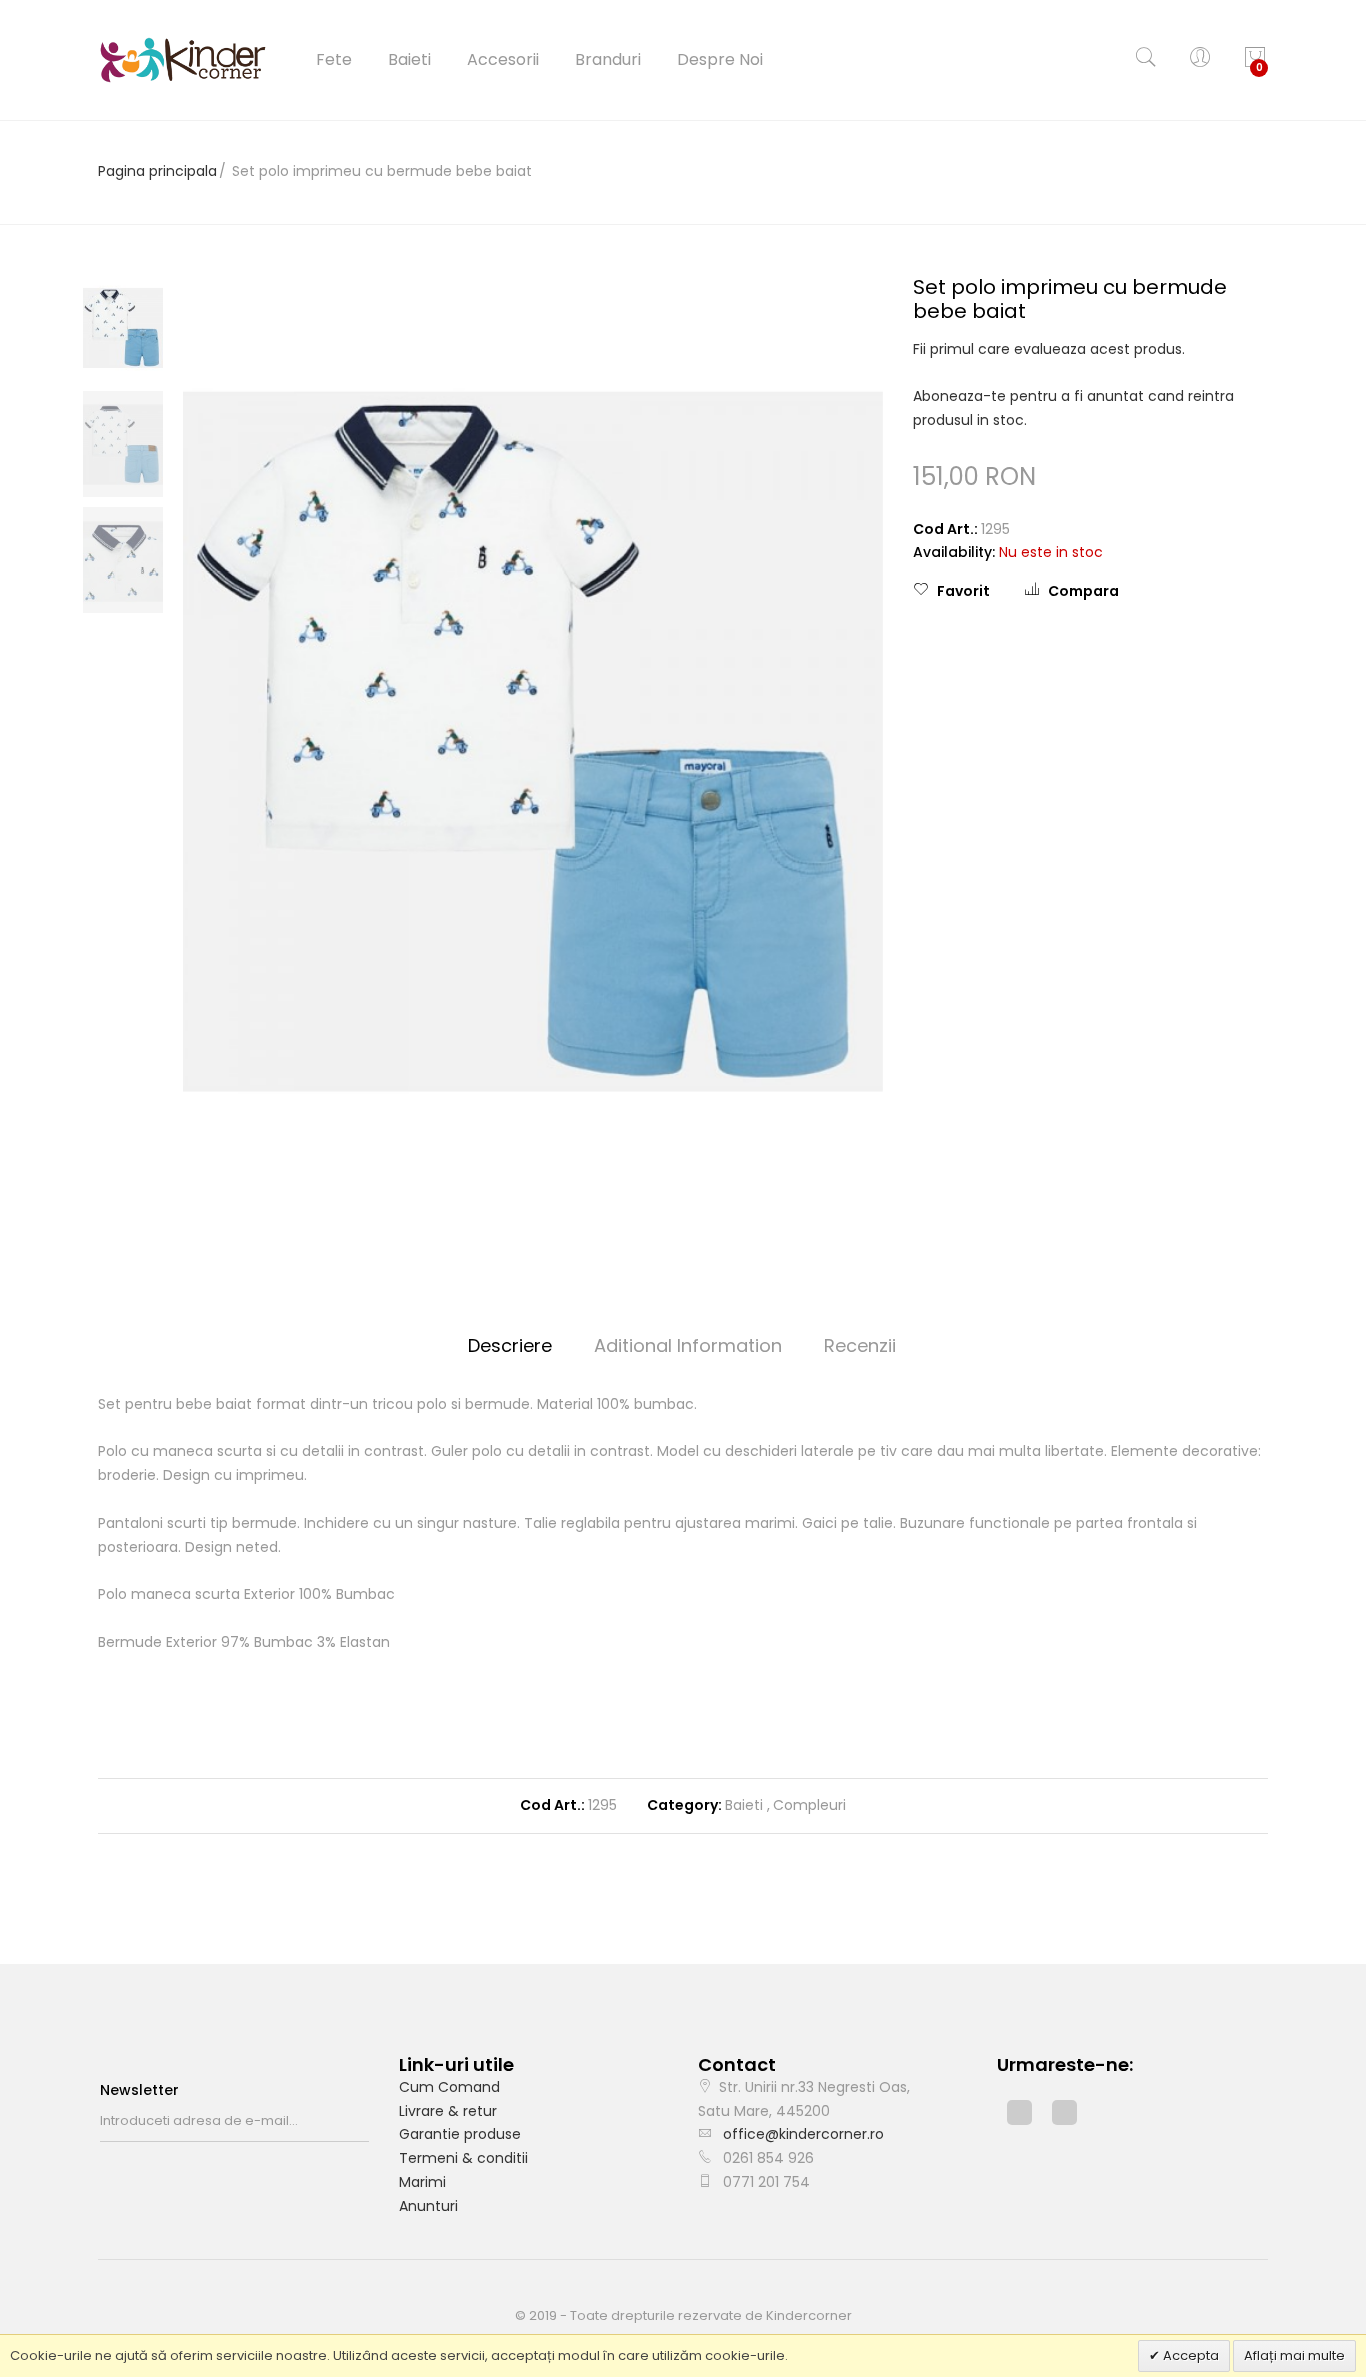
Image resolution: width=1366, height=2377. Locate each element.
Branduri (608, 59)
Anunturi (428, 2206)
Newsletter (139, 2090)
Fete (334, 59)
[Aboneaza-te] (363, 2121)
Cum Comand (449, 2087)
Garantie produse (460, 2134)
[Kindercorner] (183, 60)
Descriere (510, 1345)
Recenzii (860, 1345)
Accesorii (503, 59)
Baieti (409, 59)
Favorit (963, 591)
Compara (1083, 591)
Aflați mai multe (1294, 2355)
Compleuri (809, 1805)
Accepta (1189, 2355)
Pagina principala (157, 171)
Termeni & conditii (463, 2158)
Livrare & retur (448, 2111)
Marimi (422, 2182)
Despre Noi (720, 59)
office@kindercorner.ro (803, 2134)
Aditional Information (688, 1345)
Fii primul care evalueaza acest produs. (1049, 349)
